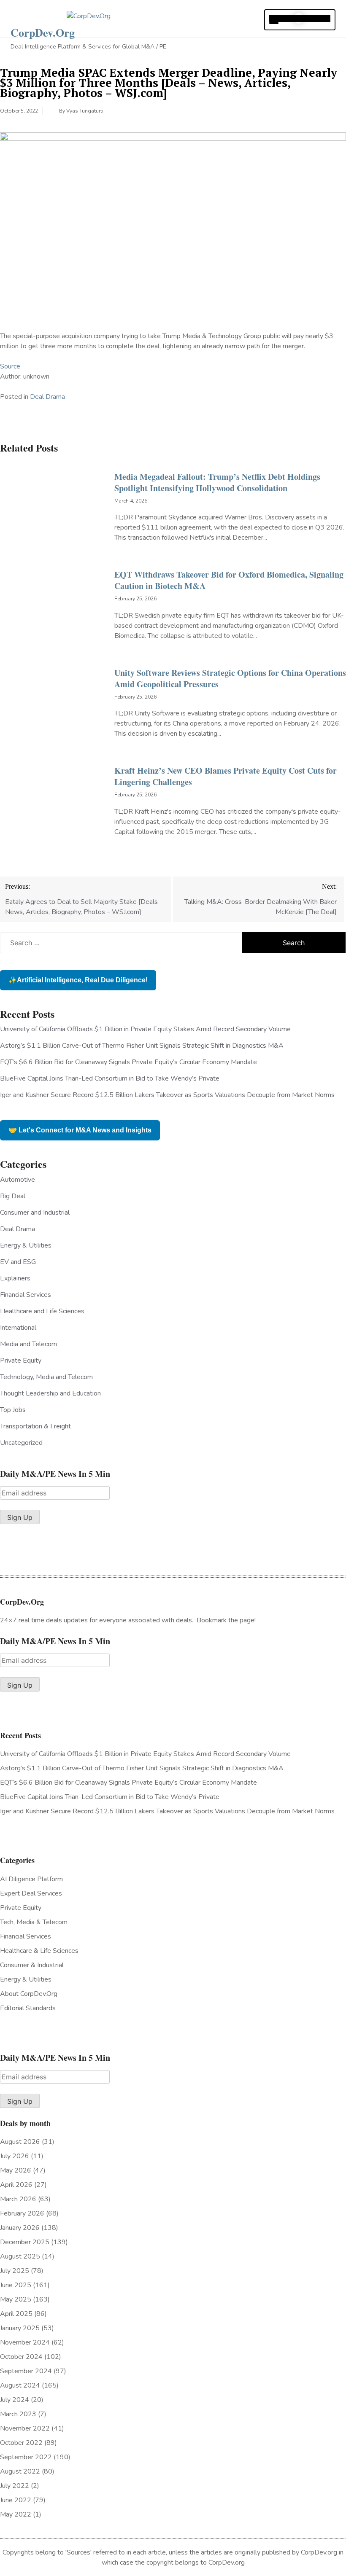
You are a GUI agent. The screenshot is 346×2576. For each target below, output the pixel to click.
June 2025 (16, 2285)
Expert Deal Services (31, 1893)
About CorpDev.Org (29, 1994)
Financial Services (26, 1295)
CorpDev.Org (43, 32)
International (18, 1328)
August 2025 (20, 2256)
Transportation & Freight (35, 1426)
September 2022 (26, 2457)
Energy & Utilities (26, 1245)
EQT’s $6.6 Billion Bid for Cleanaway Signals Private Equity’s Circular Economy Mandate (128, 1062)
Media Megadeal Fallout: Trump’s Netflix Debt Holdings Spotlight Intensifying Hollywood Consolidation (217, 482)
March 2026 (18, 2199)
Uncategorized (21, 1443)
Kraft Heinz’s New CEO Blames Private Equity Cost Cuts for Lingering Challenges (226, 776)
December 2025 (25, 2242)
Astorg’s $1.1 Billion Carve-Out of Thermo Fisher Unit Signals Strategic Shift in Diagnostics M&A (142, 1046)
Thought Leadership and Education (50, 1393)
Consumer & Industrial (32, 1965)
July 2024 (15, 2400)
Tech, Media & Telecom (34, 1922)
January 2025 (20, 2328)
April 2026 (16, 2185)
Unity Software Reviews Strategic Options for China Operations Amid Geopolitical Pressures (230, 678)
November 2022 (25, 2428)
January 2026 (20, 2228)
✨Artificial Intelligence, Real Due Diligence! (78, 980)
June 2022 (16, 2500)
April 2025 (16, 2314)
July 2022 (15, 2486)
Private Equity (21, 1361)
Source (10, 366)
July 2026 (15, 2156)
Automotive (18, 1180)
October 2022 (21, 2443)
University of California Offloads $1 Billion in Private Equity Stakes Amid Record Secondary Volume (145, 1029)
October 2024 (21, 2357)
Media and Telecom (28, 1344)
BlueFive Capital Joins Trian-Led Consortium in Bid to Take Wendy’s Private (110, 1078)
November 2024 (25, 2342)
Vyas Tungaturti (85, 111)
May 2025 (16, 2299)
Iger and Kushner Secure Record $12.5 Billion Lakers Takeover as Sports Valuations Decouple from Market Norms (167, 1095)
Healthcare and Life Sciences (42, 1311)
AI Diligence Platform (31, 1879)
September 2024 (26, 2371)
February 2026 (22, 2213)
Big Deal (13, 1196)
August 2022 (20, 2471)
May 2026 (16, 2170)
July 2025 (15, 2271)
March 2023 (18, 2414)
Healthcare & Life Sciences (39, 1951)
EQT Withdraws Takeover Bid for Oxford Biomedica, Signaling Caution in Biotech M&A (229, 580)
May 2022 (16, 2514)
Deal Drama (47, 397)
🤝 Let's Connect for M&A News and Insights (80, 1130)
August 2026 (20, 2142)
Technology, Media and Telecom (46, 1377)
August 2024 (20, 2385)
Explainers (15, 1278)
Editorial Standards (28, 2008)
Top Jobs (13, 1410)
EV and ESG (18, 1262)
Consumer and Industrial (35, 1213)
